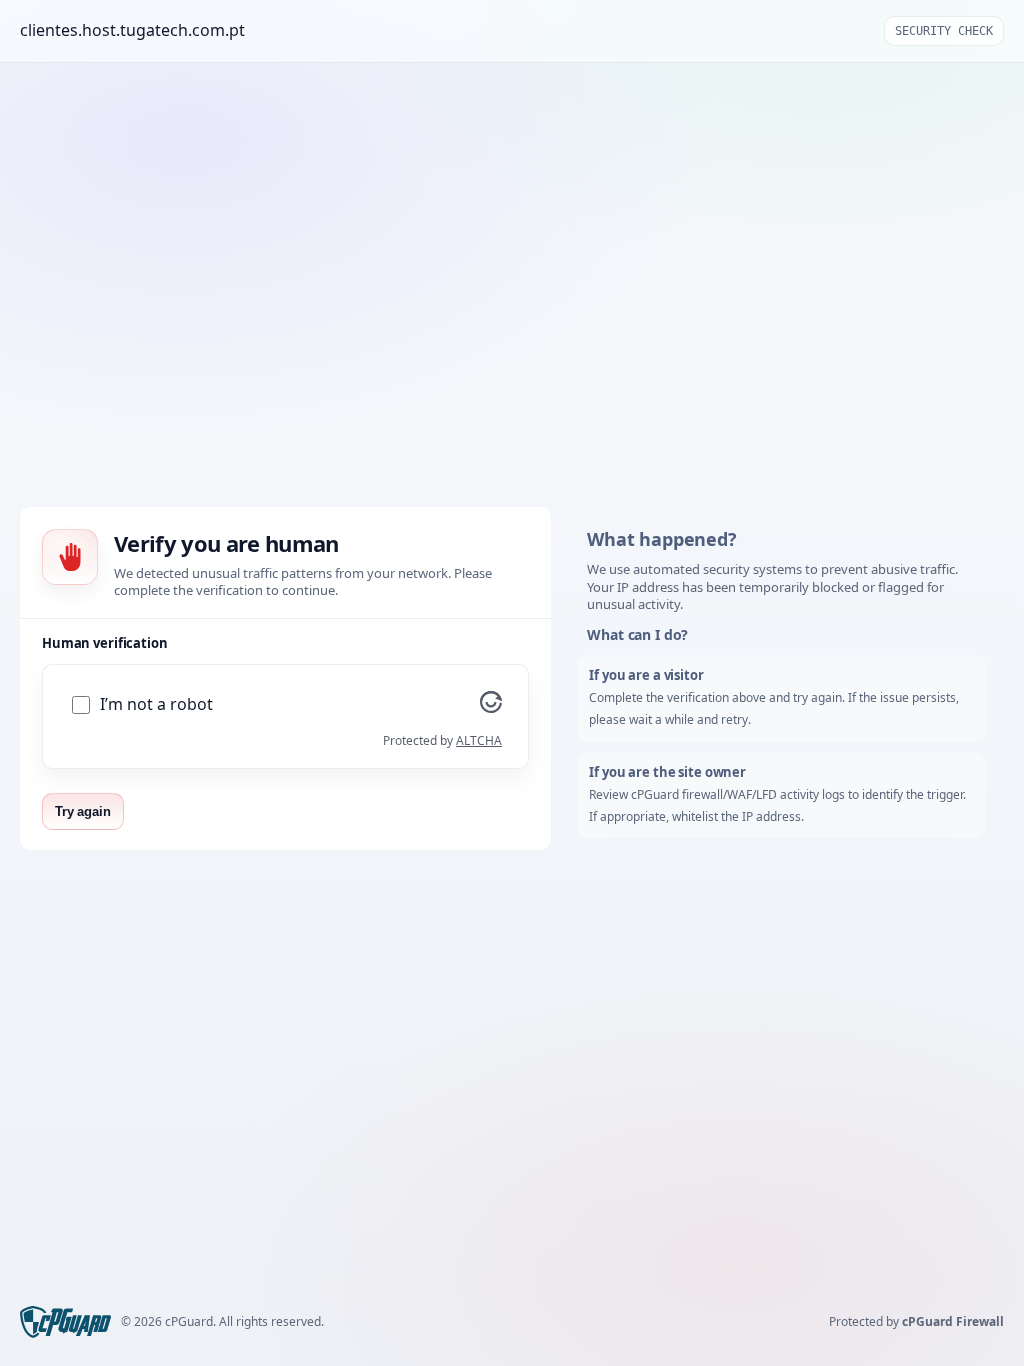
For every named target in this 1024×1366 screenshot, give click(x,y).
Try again (83, 811)
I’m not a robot (156, 704)
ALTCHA (479, 740)
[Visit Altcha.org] (491, 707)
